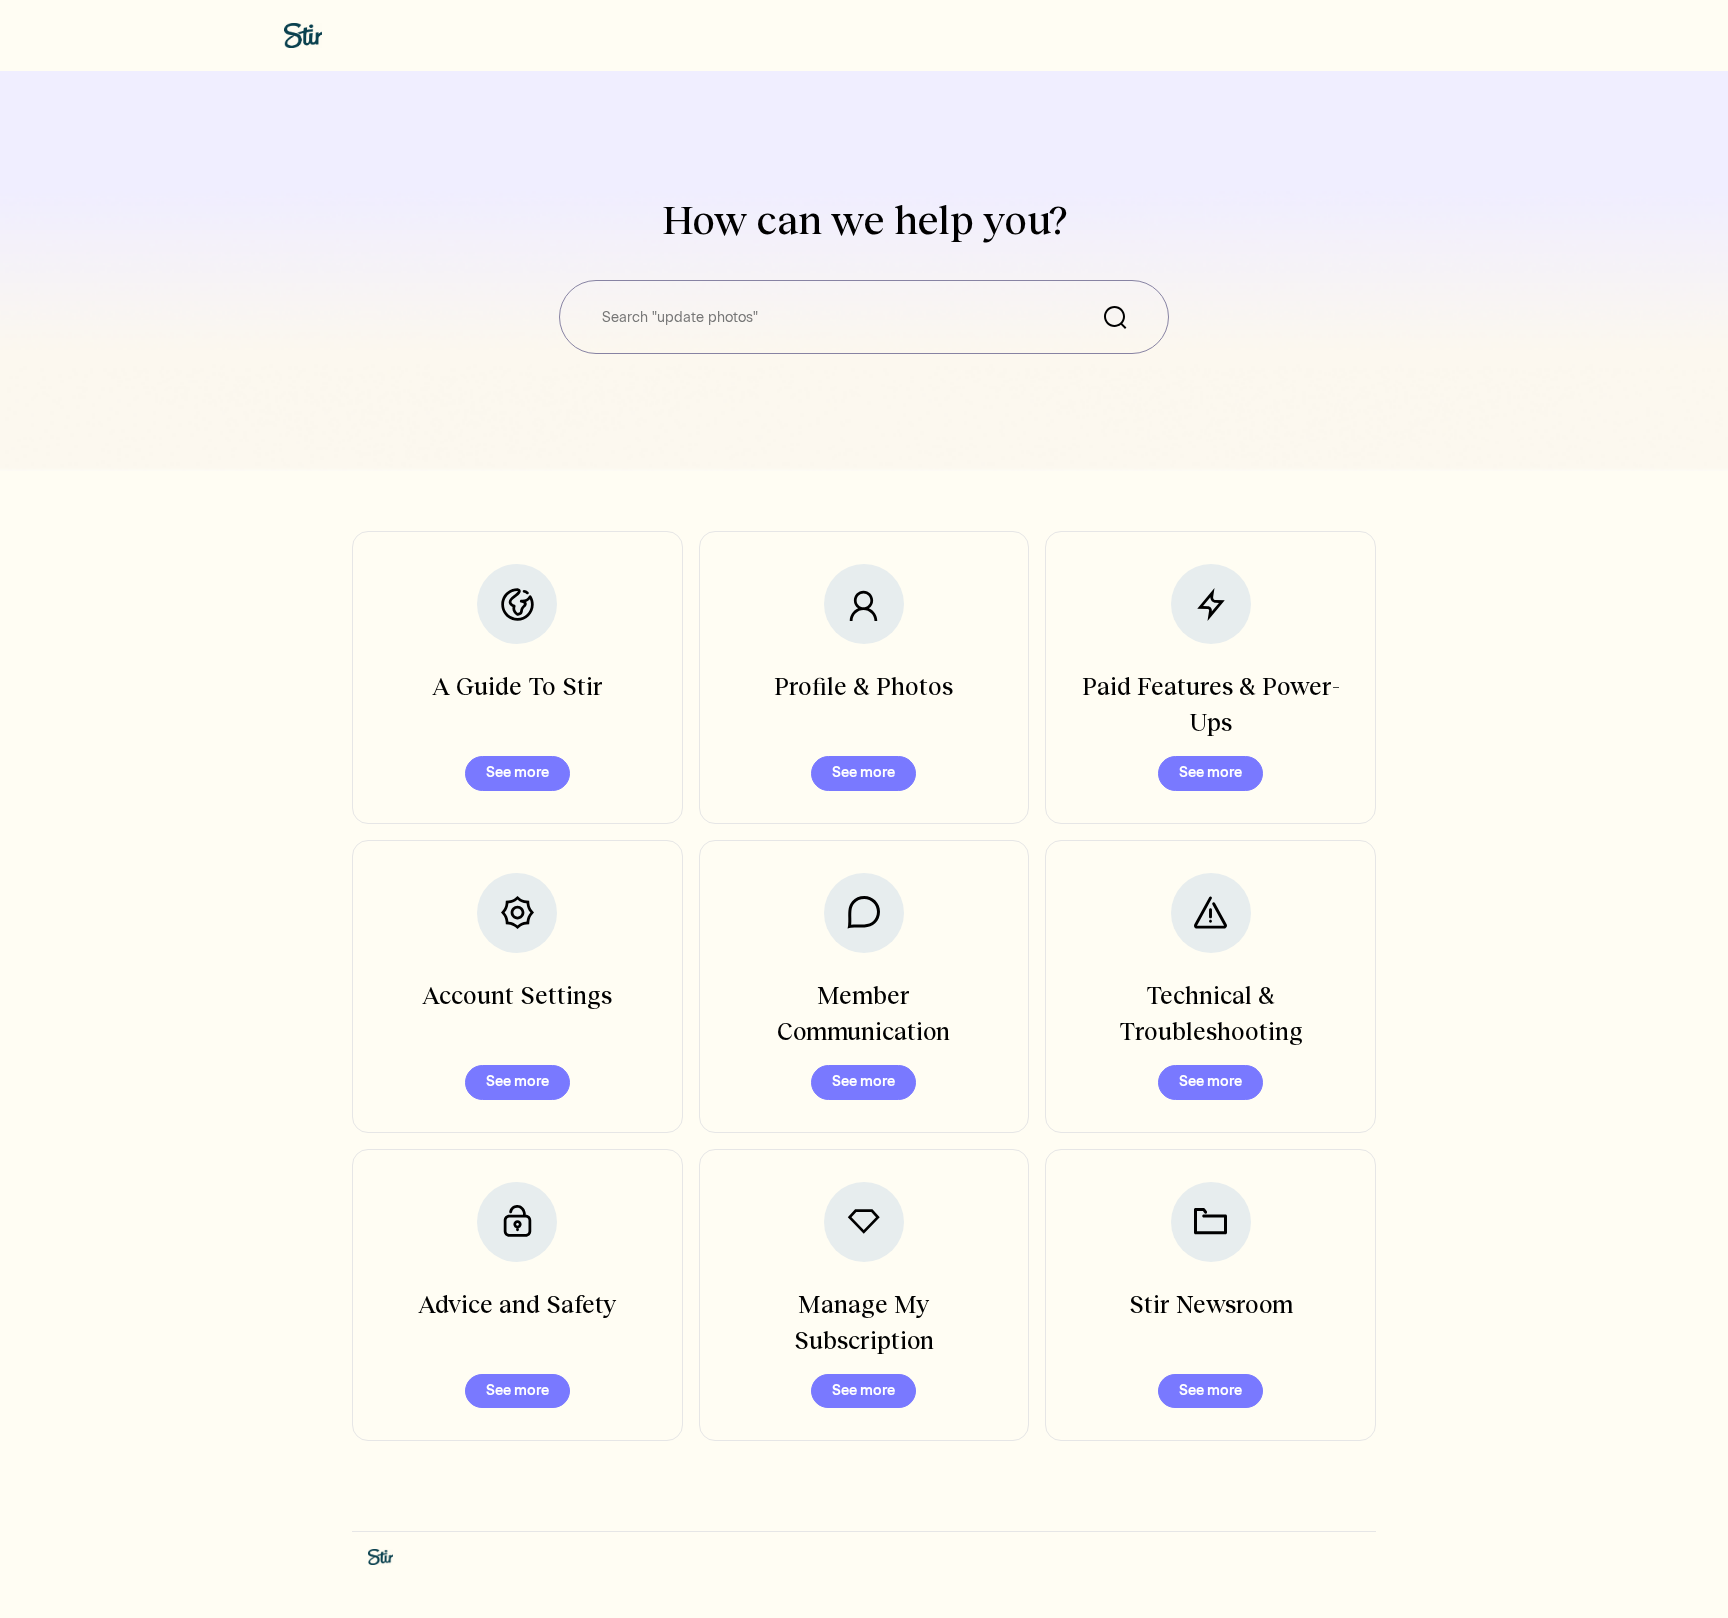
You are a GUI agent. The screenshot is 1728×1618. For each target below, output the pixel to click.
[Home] (303, 35)
